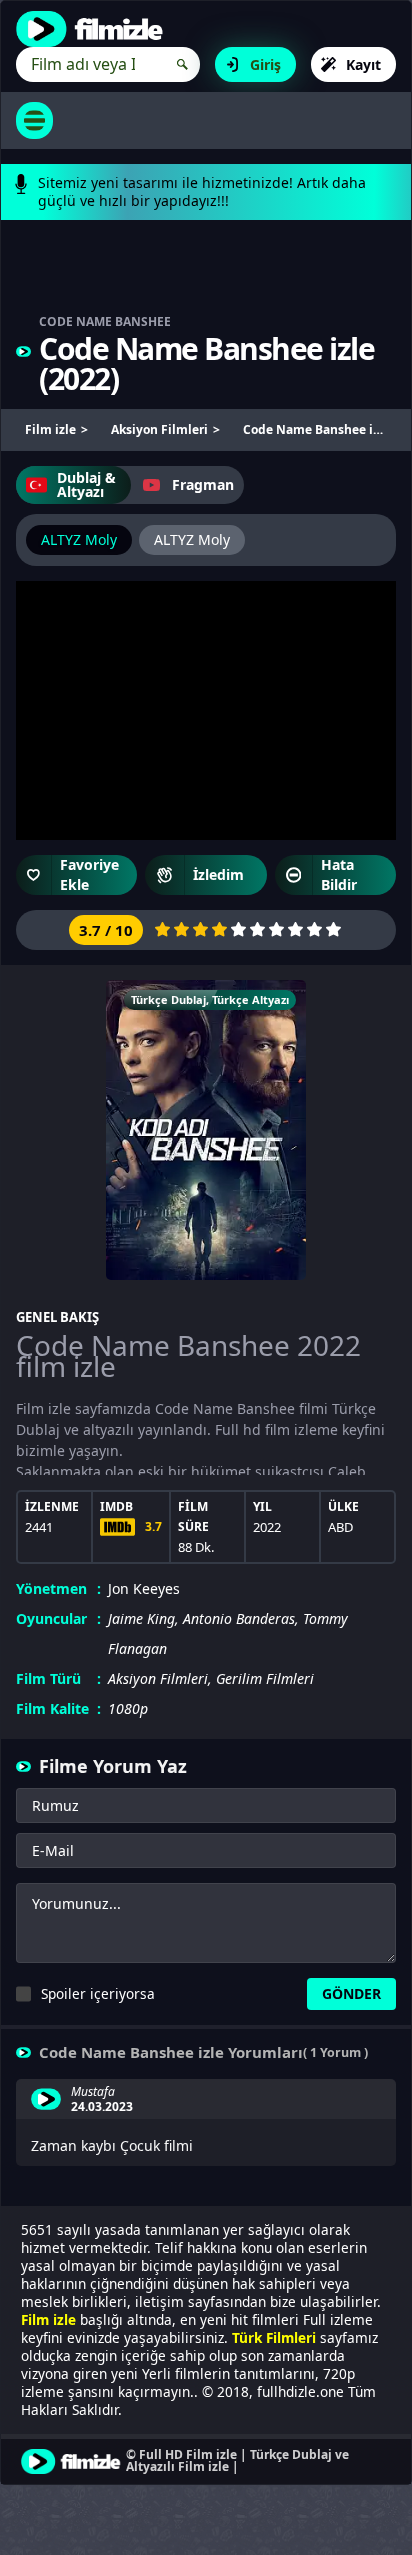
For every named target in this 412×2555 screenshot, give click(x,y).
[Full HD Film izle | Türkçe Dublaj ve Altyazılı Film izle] (94, 29)
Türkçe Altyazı (250, 999)
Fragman (203, 484)
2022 (79, 378)
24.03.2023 (102, 2107)
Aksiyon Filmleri (158, 1678)
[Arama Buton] (182, 64)
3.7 (153, 1526)
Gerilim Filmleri (265, 1678)
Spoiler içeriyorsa (98, 1993)
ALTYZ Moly (79, 539)
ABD (340, 1527)
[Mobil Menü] (34, 120)
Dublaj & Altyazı (86, 484)
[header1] (206, 276)
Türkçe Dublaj (168, 999)
